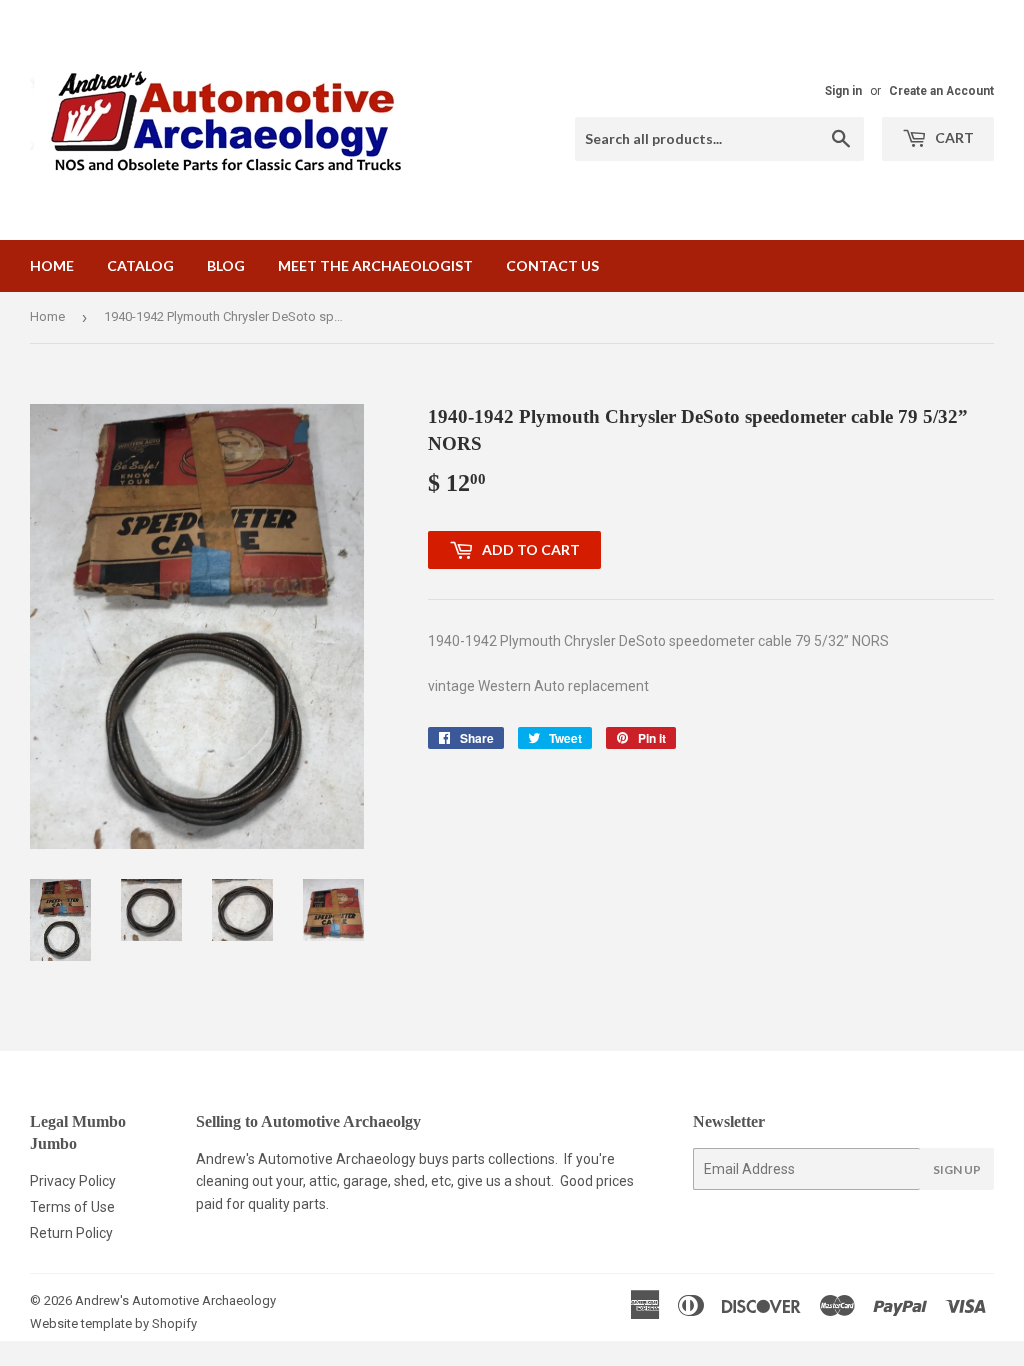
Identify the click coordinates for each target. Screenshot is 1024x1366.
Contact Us (552, 265)
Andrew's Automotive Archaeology (175, 1300)
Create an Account (941, 91)
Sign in (843, 91)
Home (52, 265)
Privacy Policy (73, 1181)
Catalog (140, 265)
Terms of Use (72, 1207)
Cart (953, 137)
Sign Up (957, 1169)
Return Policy (71, 1233)
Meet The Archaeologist (375, 265)
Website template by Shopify (113, 1323)
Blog (226, 265)
